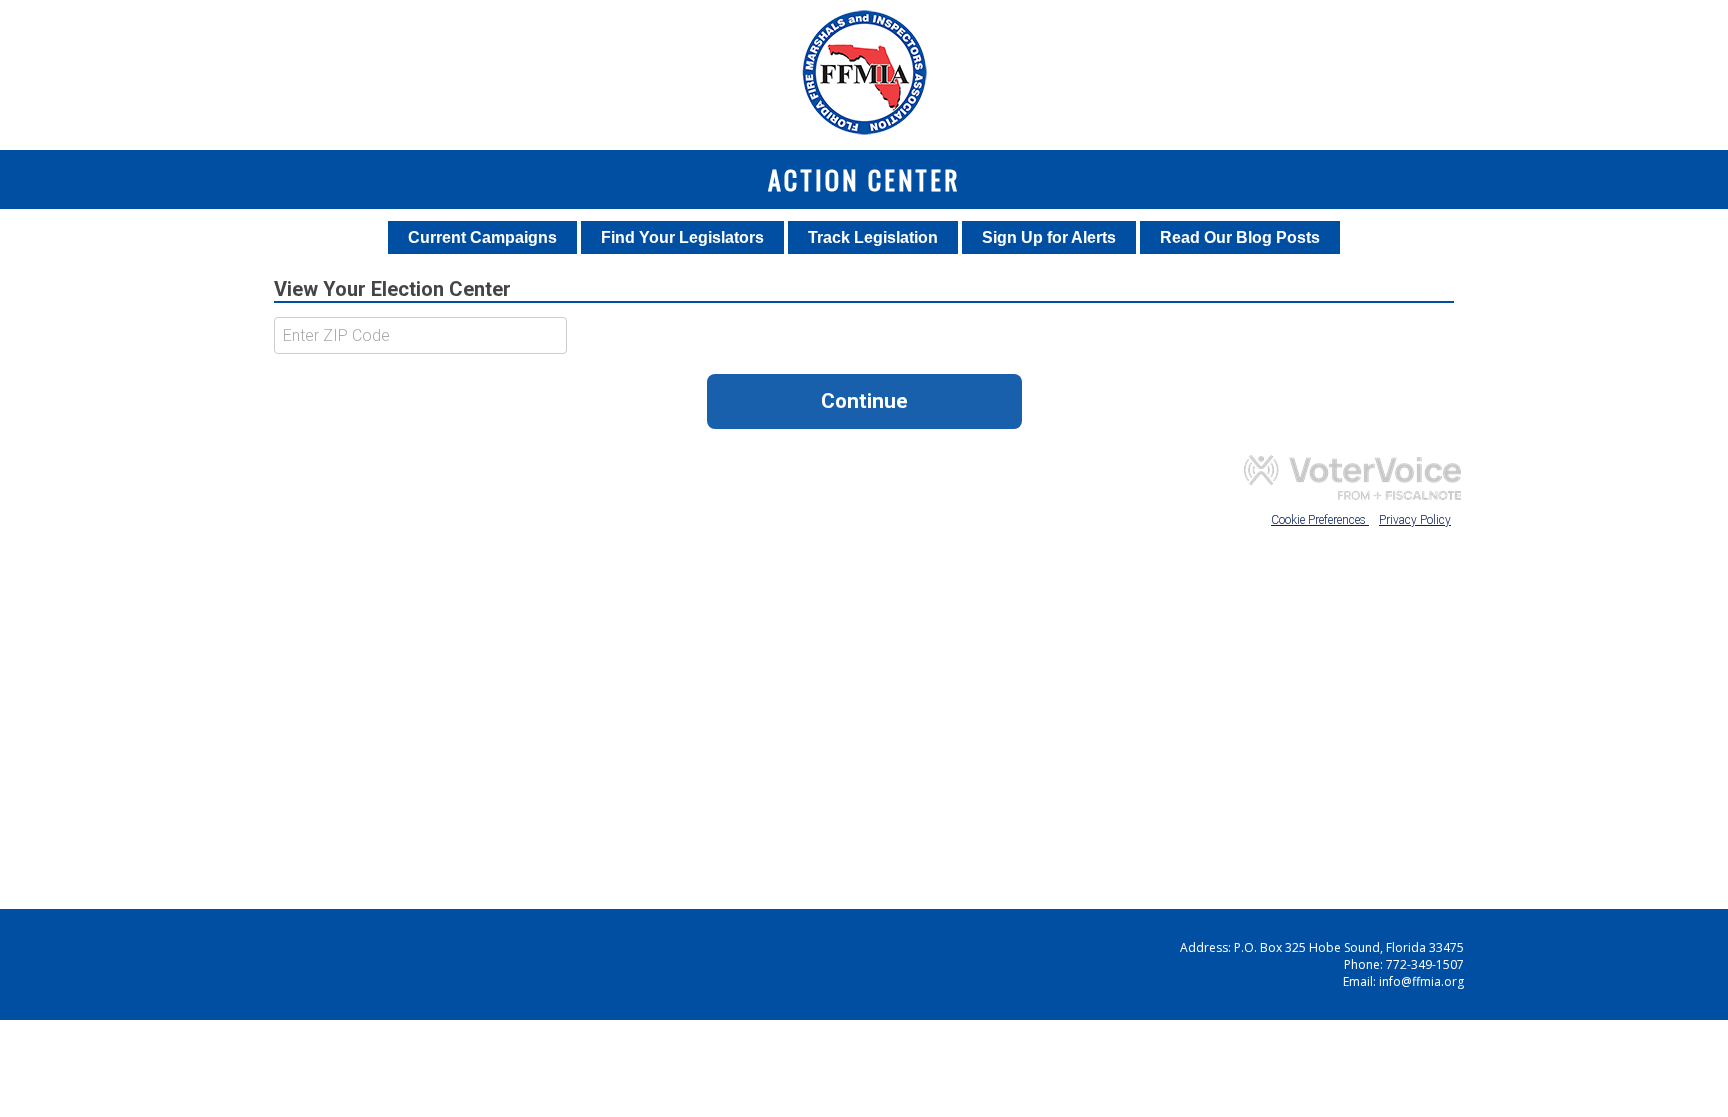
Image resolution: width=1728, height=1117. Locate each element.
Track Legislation (873, 237)
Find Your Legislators (682, 237)
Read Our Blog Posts (1240, 237)
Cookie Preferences (1320, 520)
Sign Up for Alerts (1049, 237)
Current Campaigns (482, 237)
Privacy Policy (1415, 520)
